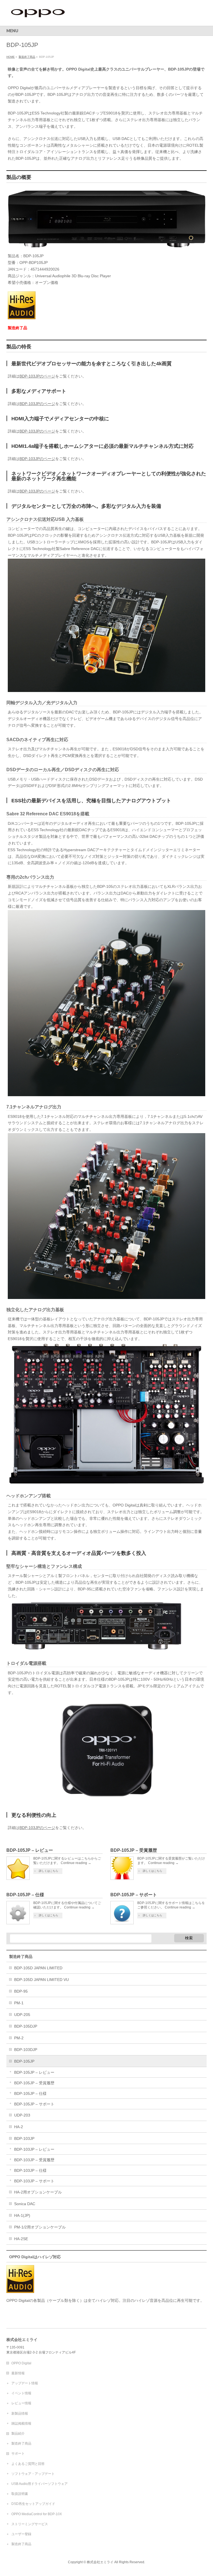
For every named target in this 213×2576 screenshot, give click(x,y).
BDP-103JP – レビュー (34, 2149)
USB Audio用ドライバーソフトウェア (40, 2484)
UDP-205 (22, 2015)
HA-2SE (21, 2239)
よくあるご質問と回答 (28, 2464)
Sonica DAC (25, 2204)
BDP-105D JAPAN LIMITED (38, 1968)
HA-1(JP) (22, 2215)
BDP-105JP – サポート (134, 1895)
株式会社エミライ (100, 2562)
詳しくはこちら (49, 1871)
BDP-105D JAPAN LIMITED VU (41, 1980)
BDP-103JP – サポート (34, 2181)
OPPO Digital (21, 2363)
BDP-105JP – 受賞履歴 (134, 1850)
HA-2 (19, 2127)
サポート (18, 2453)
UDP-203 (22, 2115)
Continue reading (76, 1863)
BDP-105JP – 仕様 (25, 1895)
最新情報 (18, 2373)
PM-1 (19, 2003)
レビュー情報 (21, 2403)
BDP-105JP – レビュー (30, 1850)
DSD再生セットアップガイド (33, 2504)
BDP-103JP (24, 2138)
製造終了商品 (21, 1957)
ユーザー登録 (21, 2534)
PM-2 (19, 2038)
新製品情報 (20, 2413)
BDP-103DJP (26, 2050)
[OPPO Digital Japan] (38, 15)
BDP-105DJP (26, 2026)
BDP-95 (21, 1991)
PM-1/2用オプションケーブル (40, 2227)
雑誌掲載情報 (21, 2423)
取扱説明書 (20, 2494)
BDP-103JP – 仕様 (30, 2170)
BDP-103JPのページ (37, 376)
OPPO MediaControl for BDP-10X (37, 2514)
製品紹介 (18, 2433)
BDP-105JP (24, 2061)
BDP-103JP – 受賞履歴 (34, 2160)
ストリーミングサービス (30, 2524)
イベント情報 (21, 2393)
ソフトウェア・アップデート (33, 2474)
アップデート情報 (25, 2383)
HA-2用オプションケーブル (38, 2192)
